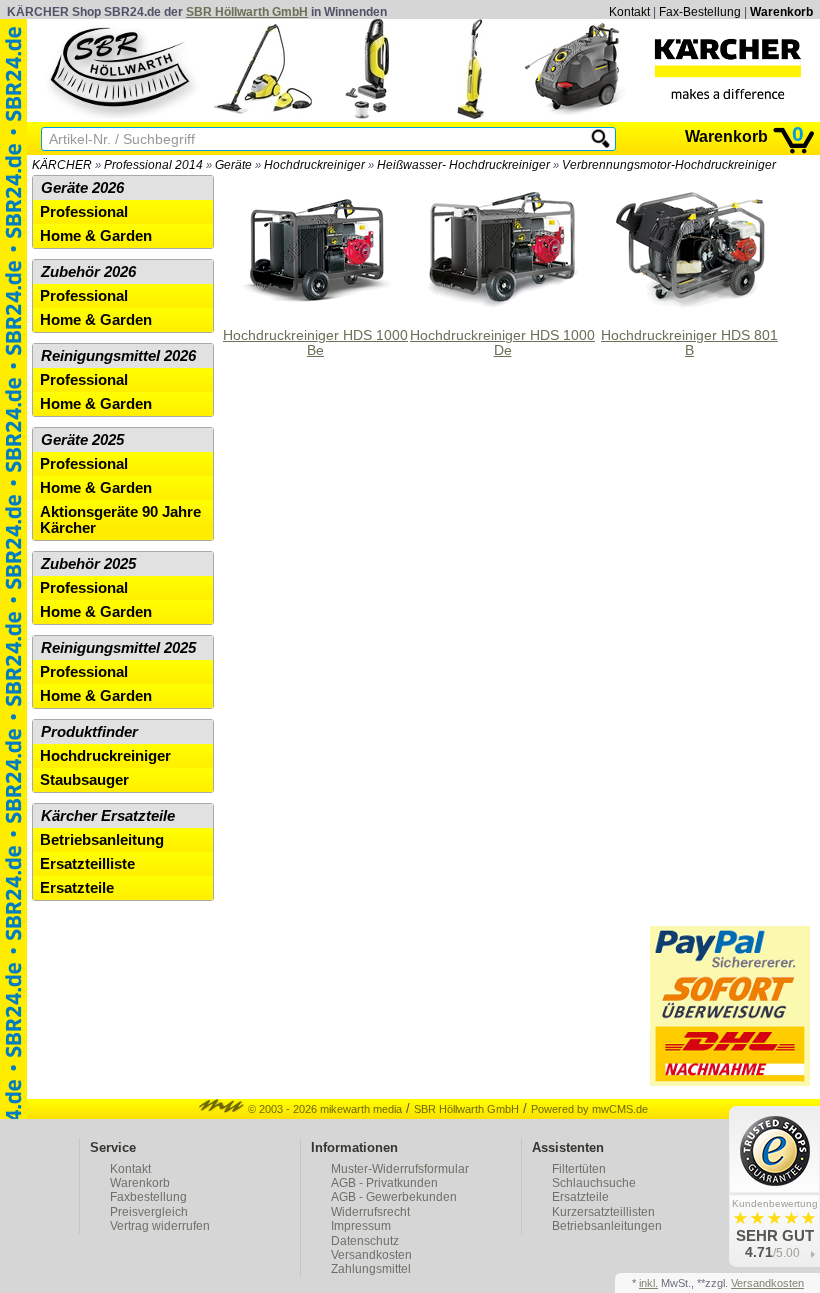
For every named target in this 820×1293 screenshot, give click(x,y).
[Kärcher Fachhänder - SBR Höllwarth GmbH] (728, 69)
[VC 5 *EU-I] (367, 114)
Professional (84, 212)
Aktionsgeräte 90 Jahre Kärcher (120, 520)
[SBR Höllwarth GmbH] (122, 69)
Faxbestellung (148, 1197)
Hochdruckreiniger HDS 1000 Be (315, 343)
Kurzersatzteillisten (603, 1212)
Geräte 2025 (82, 440)
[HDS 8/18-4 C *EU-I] (575, 114)
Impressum (361, 1226)
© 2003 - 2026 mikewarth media (323, 1109)
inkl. (648, 1283)
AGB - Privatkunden (384, 1183)
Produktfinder (89, 732)
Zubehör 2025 (88, 564)
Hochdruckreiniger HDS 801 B (689, 343)
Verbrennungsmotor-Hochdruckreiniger (669, 165)
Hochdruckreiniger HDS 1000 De (502, 343)
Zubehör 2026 (88, 272)
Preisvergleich (149, 1212)
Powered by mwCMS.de (589, 1109)
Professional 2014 (153, 165)
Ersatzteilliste (87, 864)
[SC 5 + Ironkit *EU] (263, 114)
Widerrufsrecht (370, 1212)
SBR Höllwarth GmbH (247, 12)
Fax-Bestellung (700, 12)
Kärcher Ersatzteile (108, 816)
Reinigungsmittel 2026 (118, 356)
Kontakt (629, 12)
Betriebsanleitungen (607, 1226)
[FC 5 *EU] (471, 114)
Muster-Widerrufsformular (400, 1169)
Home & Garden (96, 236)
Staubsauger (84, 780)
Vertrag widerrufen (160, 1226)
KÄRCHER (62, 165)
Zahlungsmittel (371, 1269)
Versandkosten (371, 1255)
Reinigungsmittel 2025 (118, 648)
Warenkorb (781, 12)
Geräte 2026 (82, 188)
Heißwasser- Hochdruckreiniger (463, 165)
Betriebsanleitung (102, 840)
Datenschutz (365, 1241)
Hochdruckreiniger (314, 165)
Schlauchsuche (594, 1183)
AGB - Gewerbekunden (394, 1197)
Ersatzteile (77, 888)
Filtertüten (579, 1169)
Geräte (233, 165)
